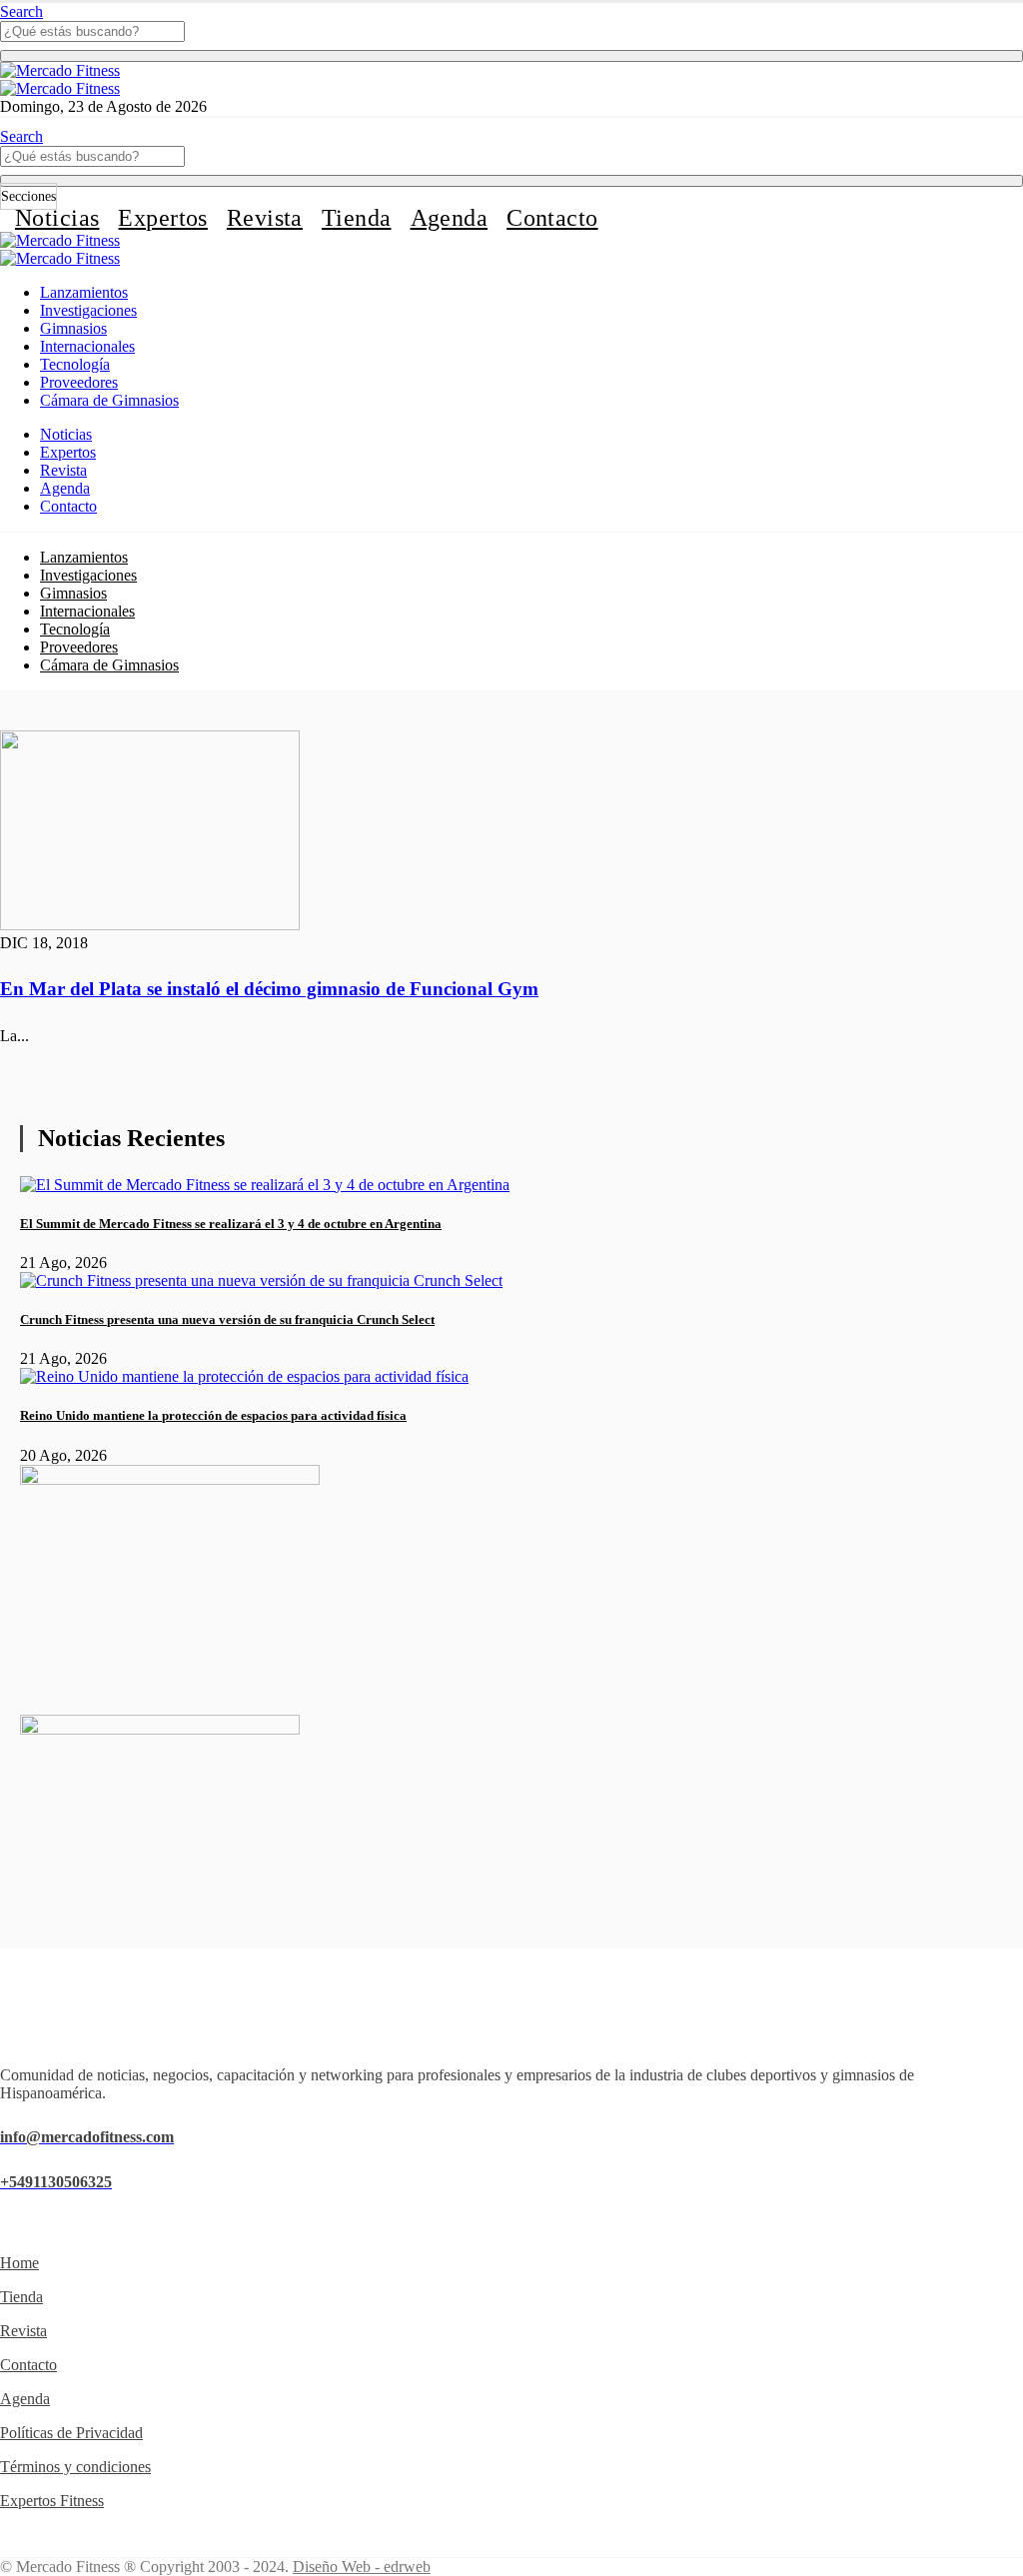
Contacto (552, 218)
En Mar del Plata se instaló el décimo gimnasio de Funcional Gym (269, 989)
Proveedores (79, 382)
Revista (265, 218)
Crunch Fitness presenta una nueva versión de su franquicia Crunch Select (227, 1319)
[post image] (511, 832)
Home (19, 2263)
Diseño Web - (362, 2567)
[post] (265, 1185)
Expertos (162, 218)
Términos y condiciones (75, 2467)
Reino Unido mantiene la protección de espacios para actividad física (213, 1415)
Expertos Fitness (52, 2501)
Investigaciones (88, 310)
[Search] (511, 56)
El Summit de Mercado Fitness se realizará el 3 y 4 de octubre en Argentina (231, 1224)
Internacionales (87, 346)
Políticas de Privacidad (71, 2433)
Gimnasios (73, 328)
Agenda (450, 218)
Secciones (28, 196)
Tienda (357, 218)
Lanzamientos (84, 292)
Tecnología (75, 364)
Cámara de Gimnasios (109, 400)
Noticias (57, 218)
